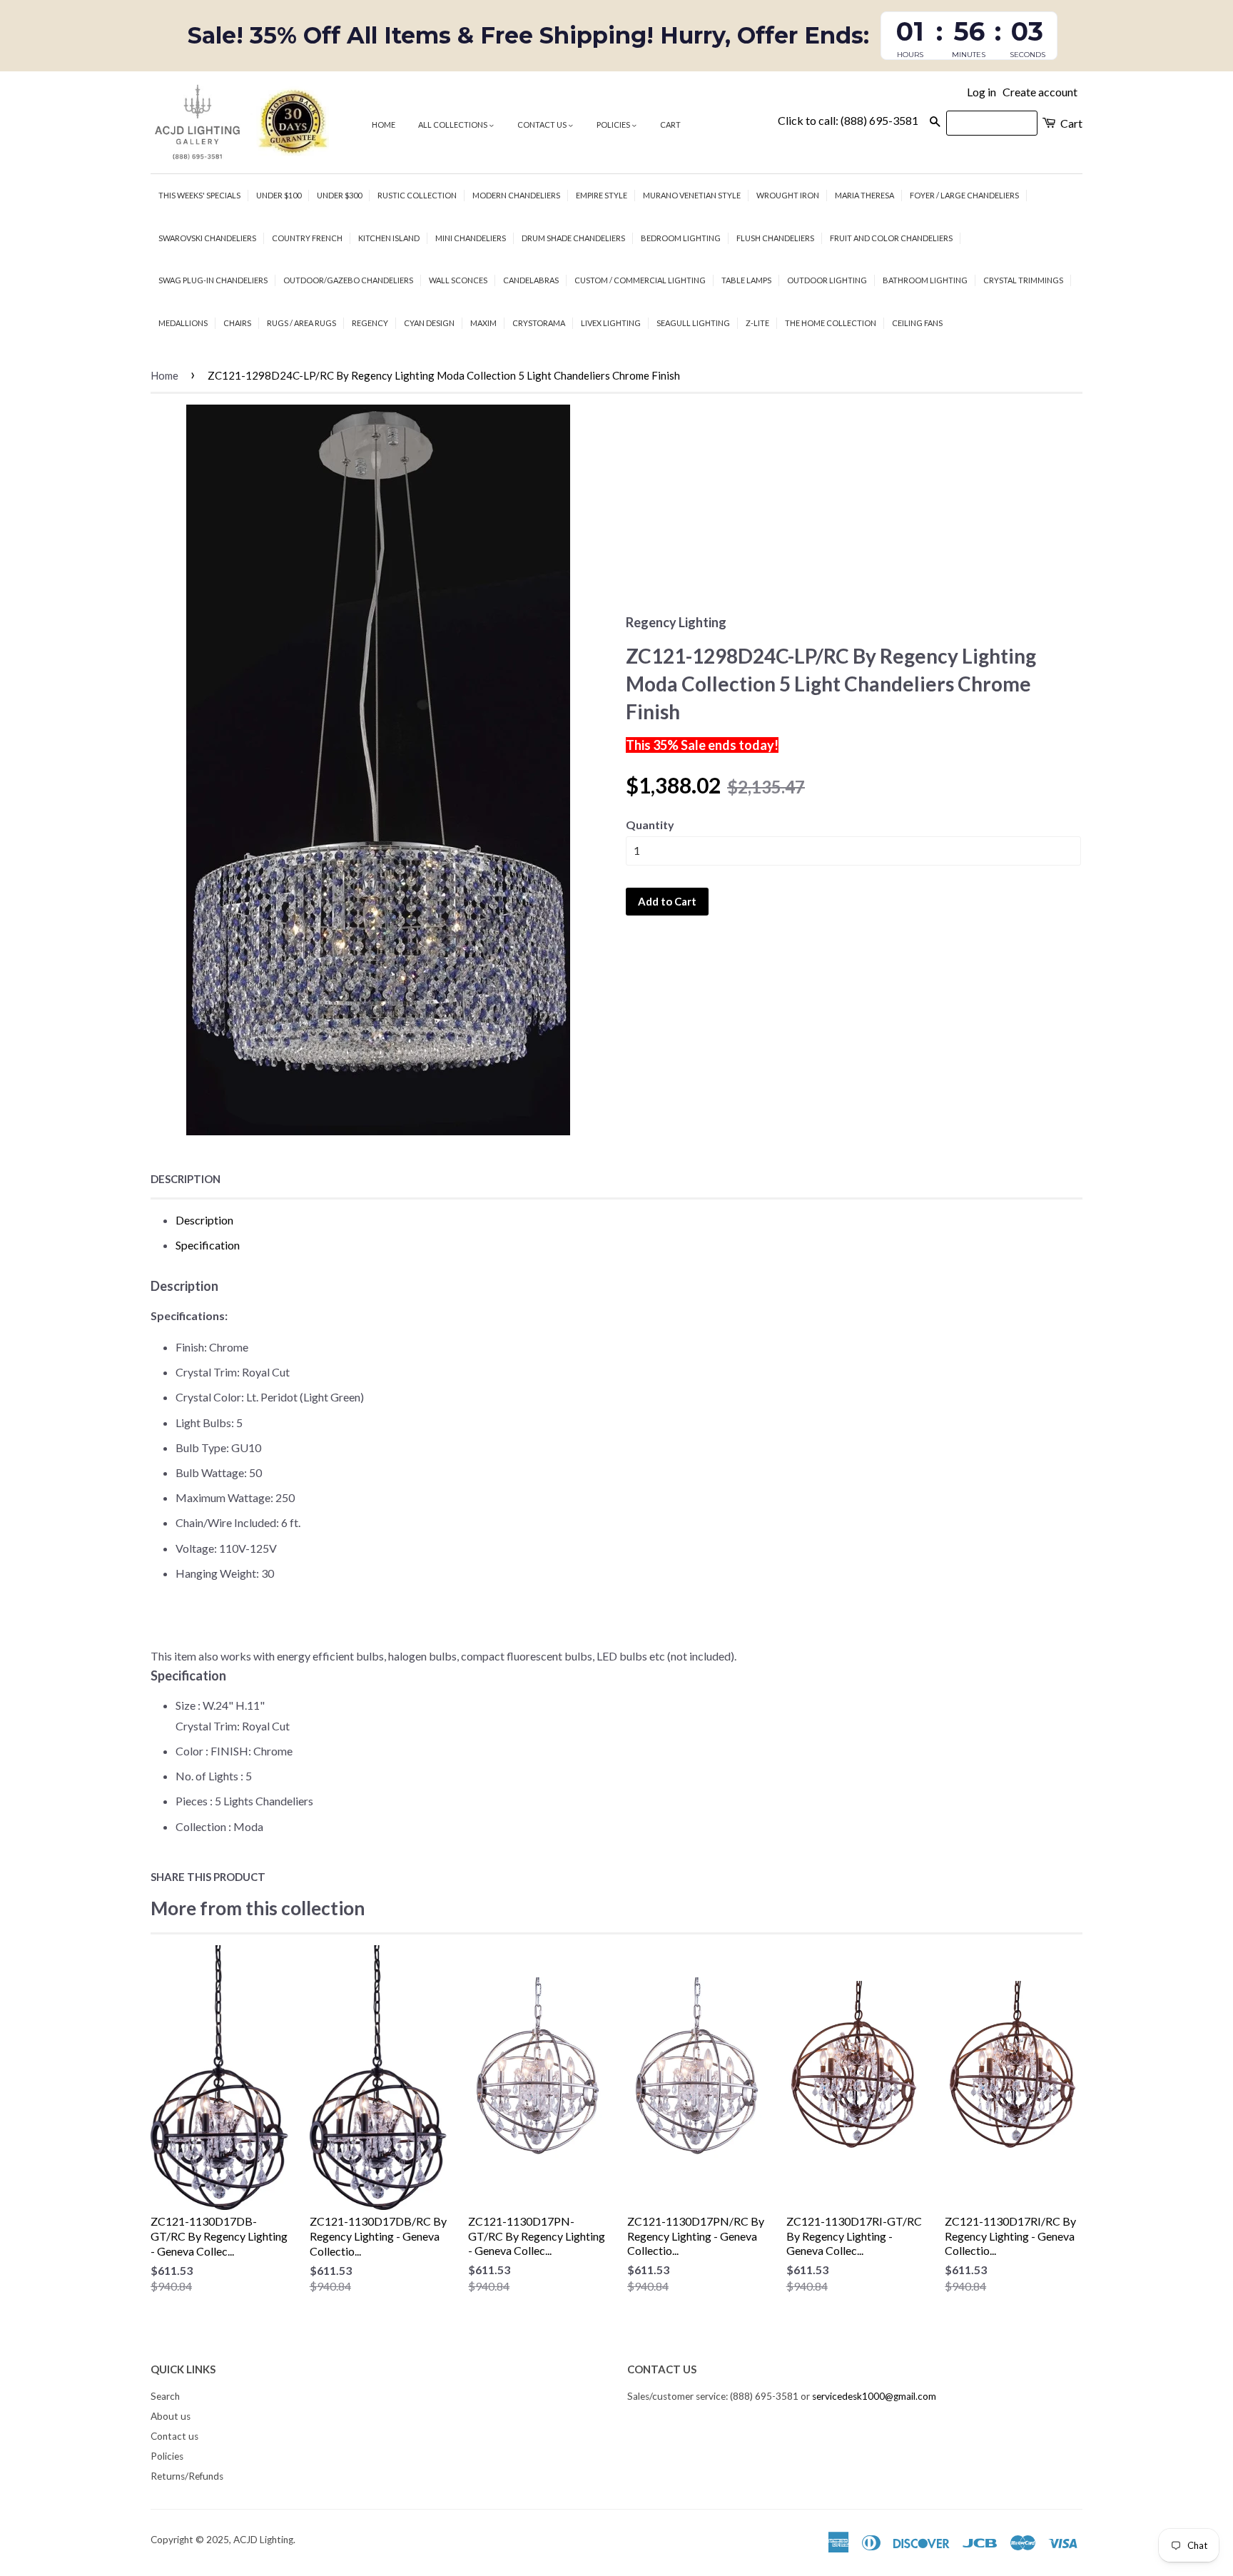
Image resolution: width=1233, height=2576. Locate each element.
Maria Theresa (864, 195)
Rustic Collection (417, 195)
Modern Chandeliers (516, 195)
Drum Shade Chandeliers (573, 238)
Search (165, 2396)
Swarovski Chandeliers (207, 238)
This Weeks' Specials (199, 195)
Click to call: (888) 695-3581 (848, 120)
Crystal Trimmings (1023, 280)
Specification (208, 1245)
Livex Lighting (611, 323)
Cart (670, 125)
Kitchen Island (389, 238)
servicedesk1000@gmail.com (874, 2396)
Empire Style (602, 195)
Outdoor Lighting (827, 280)
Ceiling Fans (917, 323)
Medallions (183, 323)
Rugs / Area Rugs (301, 323)
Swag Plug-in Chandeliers (213, 280)
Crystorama (539, 323)
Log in (981, 92)
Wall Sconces (458, 280)
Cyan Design (429, 323)
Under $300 (339, 195)
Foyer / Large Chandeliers (964, 195)
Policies (614, 125)
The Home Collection (831, 323)
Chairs (237, 323)
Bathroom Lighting (925, 280)
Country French (307, 238)
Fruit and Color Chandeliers (891, 238)
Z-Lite (757, 323)
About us (171, 2416)
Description (186, 1179)
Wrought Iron (788, 195)
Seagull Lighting (693, 323)
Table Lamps (746, 280)
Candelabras (531, 280)
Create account (1040, 92)
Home (384, 125)
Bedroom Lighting (681, 238)
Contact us (543, 125)
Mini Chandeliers (471, 238)
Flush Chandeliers (775, 238)
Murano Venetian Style (692, 195)
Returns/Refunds (187, 2476)
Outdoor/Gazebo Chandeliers (348, 280)
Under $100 (279, 195)
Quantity (650, 825)
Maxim (483, 323)
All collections (453, 125)
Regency (370, 323)
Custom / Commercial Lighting (640, 280)
